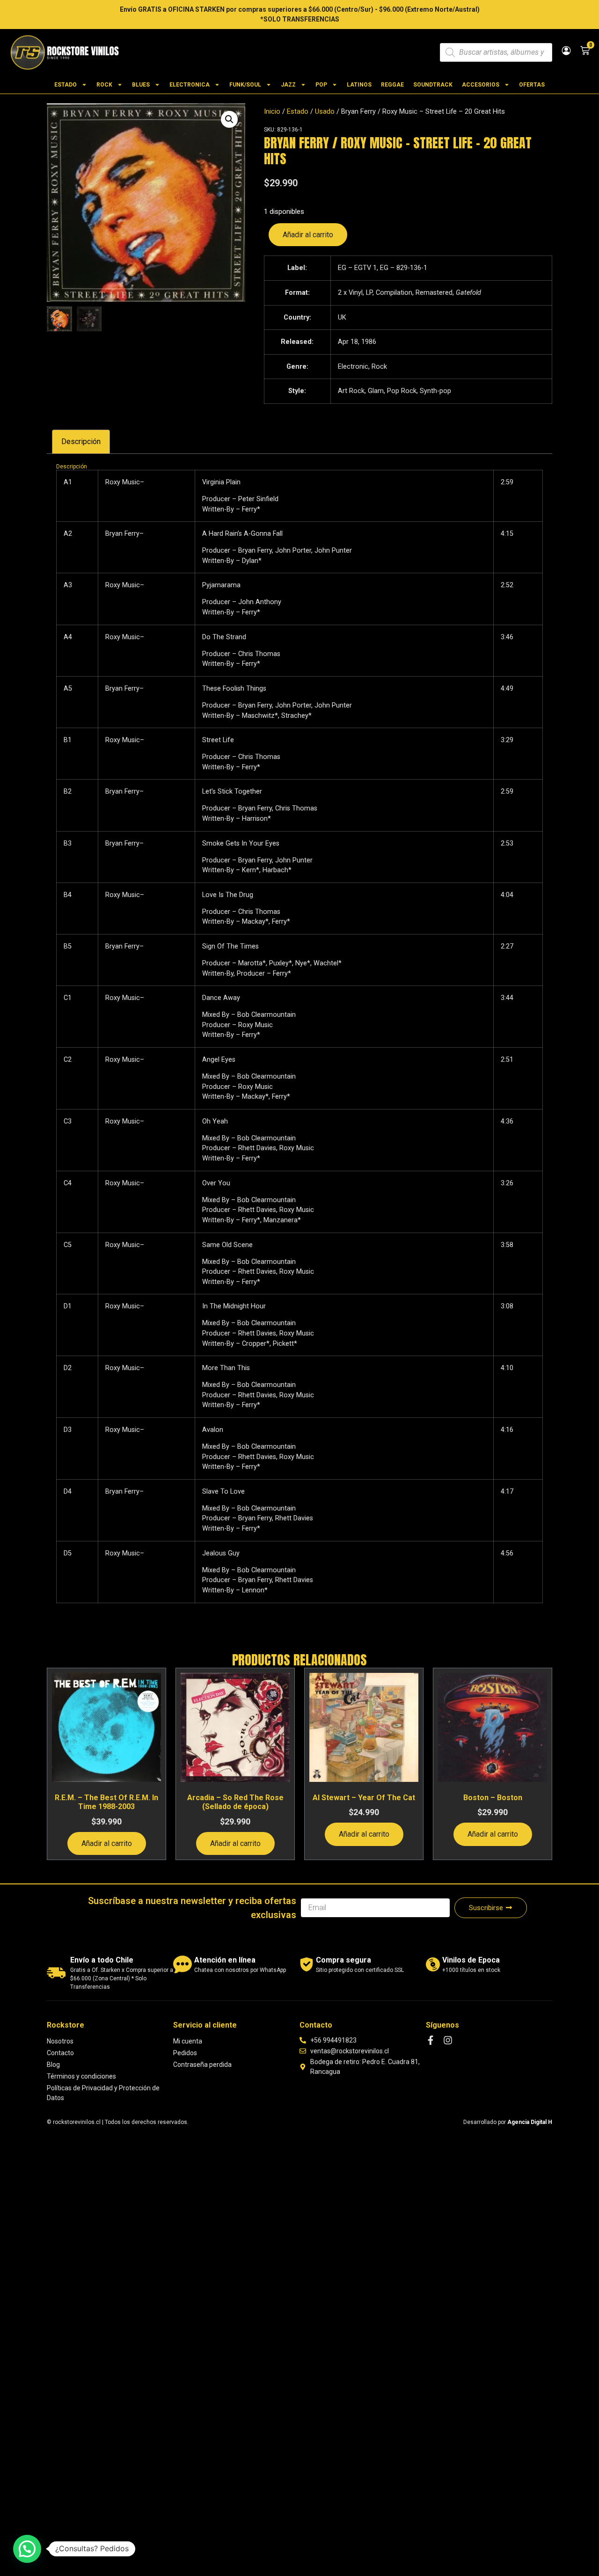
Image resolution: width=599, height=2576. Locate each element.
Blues (141, 85)
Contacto (60, 2053)
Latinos (359, 85)
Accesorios (481, 85)
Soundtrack (433, 85)
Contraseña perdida (202, 2065)
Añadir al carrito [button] (107, 1843)
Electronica (190, 85)
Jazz (288, 85)
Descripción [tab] (81, 441)
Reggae (392, 85)
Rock (104, 85)
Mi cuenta (188, 2041)
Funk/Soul (245, 85)
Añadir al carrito (308, 235)
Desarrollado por (508, 2122)
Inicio (272, 111)
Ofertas (532, 85)
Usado (325, 111)
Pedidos (185, 2053)
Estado (66, 85)
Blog (53, 2065)
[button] (229, 119)
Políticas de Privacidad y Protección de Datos (103, 2093)
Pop (321, 85)
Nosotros (60, 2041)
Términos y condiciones (81, 2076)
